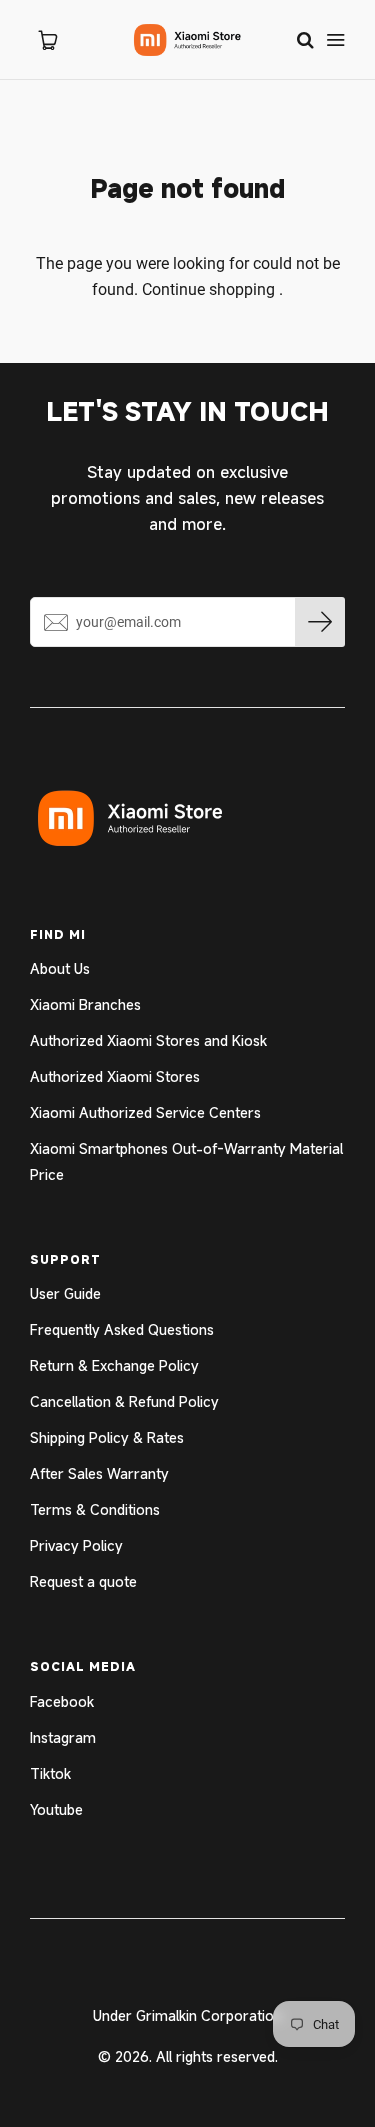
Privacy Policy (76, 1545)
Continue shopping (208, 289)
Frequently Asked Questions (122, 1329)
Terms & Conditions (95, 1509)
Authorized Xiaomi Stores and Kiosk (148, 1040)
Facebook (62, 1701)
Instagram (63, 1737)
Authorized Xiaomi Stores (115, 1076)
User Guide (65, 1293)
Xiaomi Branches (85, 1004)
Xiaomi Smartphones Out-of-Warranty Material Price (186, 1161)
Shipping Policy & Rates (107, 1437)
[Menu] (335, 40)
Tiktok (50, 1773)
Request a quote (83, 1581)
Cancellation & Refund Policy (124, 1401)
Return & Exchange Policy (114, 1365)
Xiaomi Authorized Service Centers (145, 1112)
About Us (60, 968)
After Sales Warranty (99, 1473)
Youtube (56, 1809)
